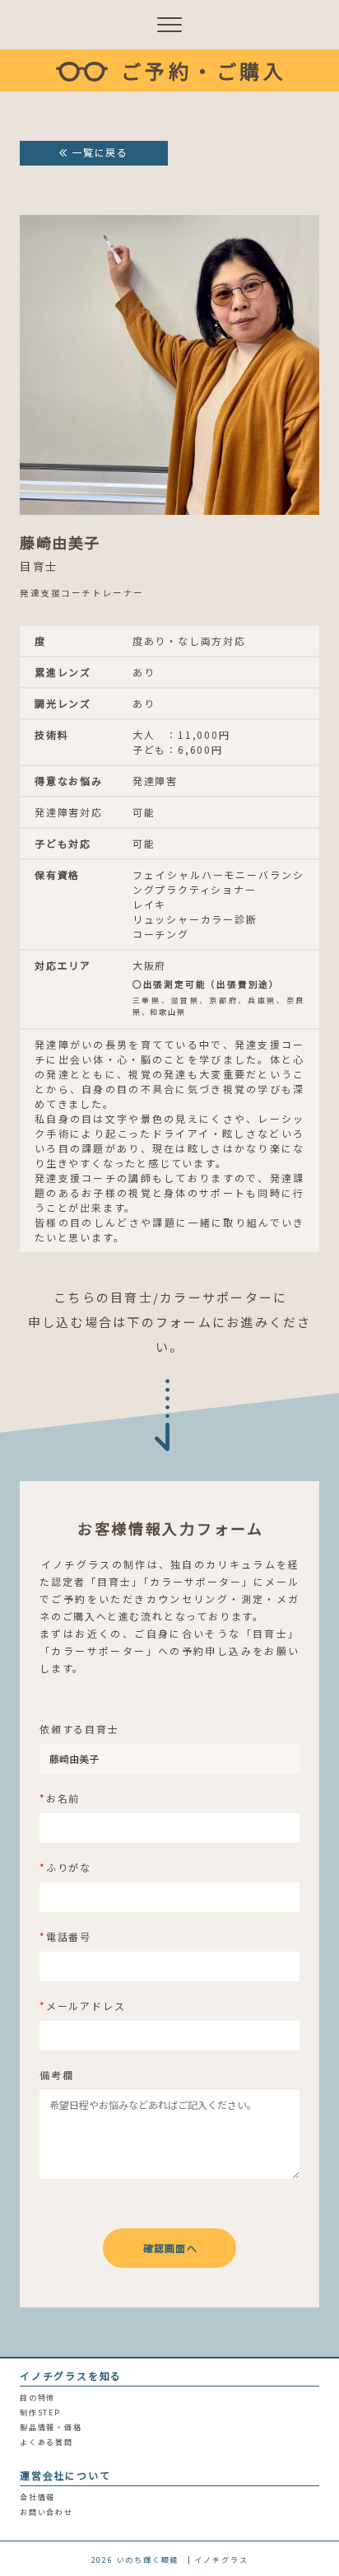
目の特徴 (37, 2398)
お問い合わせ (46, 2512)
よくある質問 (46, 2442)
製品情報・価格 (51, 2427)
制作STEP (40, 2412)
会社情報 (37, 2497)
